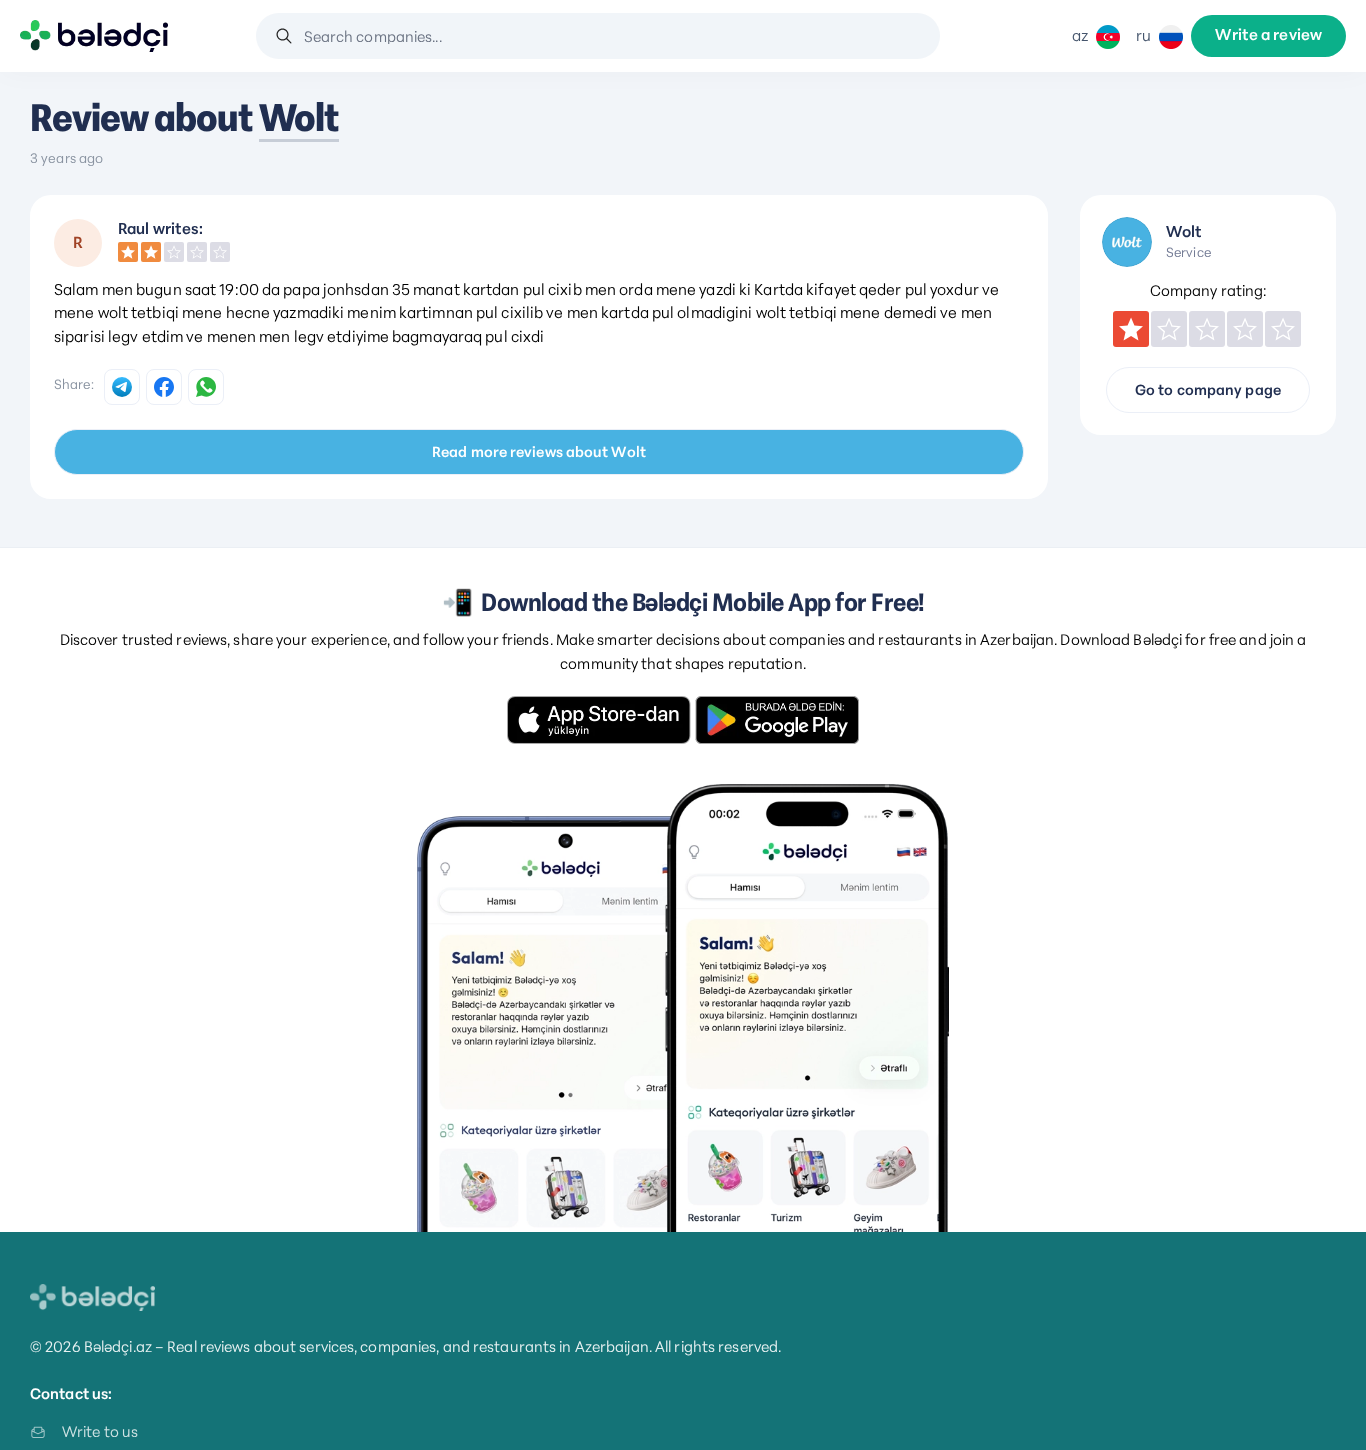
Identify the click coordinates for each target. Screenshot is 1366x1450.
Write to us (100, 1431)
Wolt (299, 118)
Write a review (1268, 36)
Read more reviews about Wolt (539, 452)
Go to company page (1208, 390)
